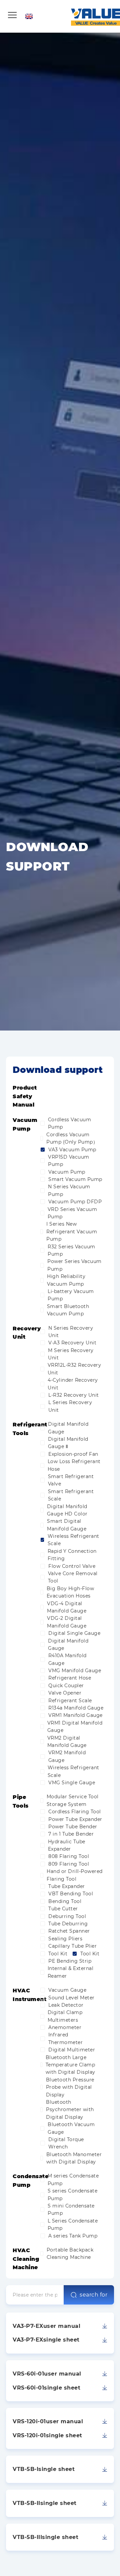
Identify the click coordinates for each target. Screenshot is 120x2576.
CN (67, 12)
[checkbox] (42, 1123)
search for (93, 2295)
